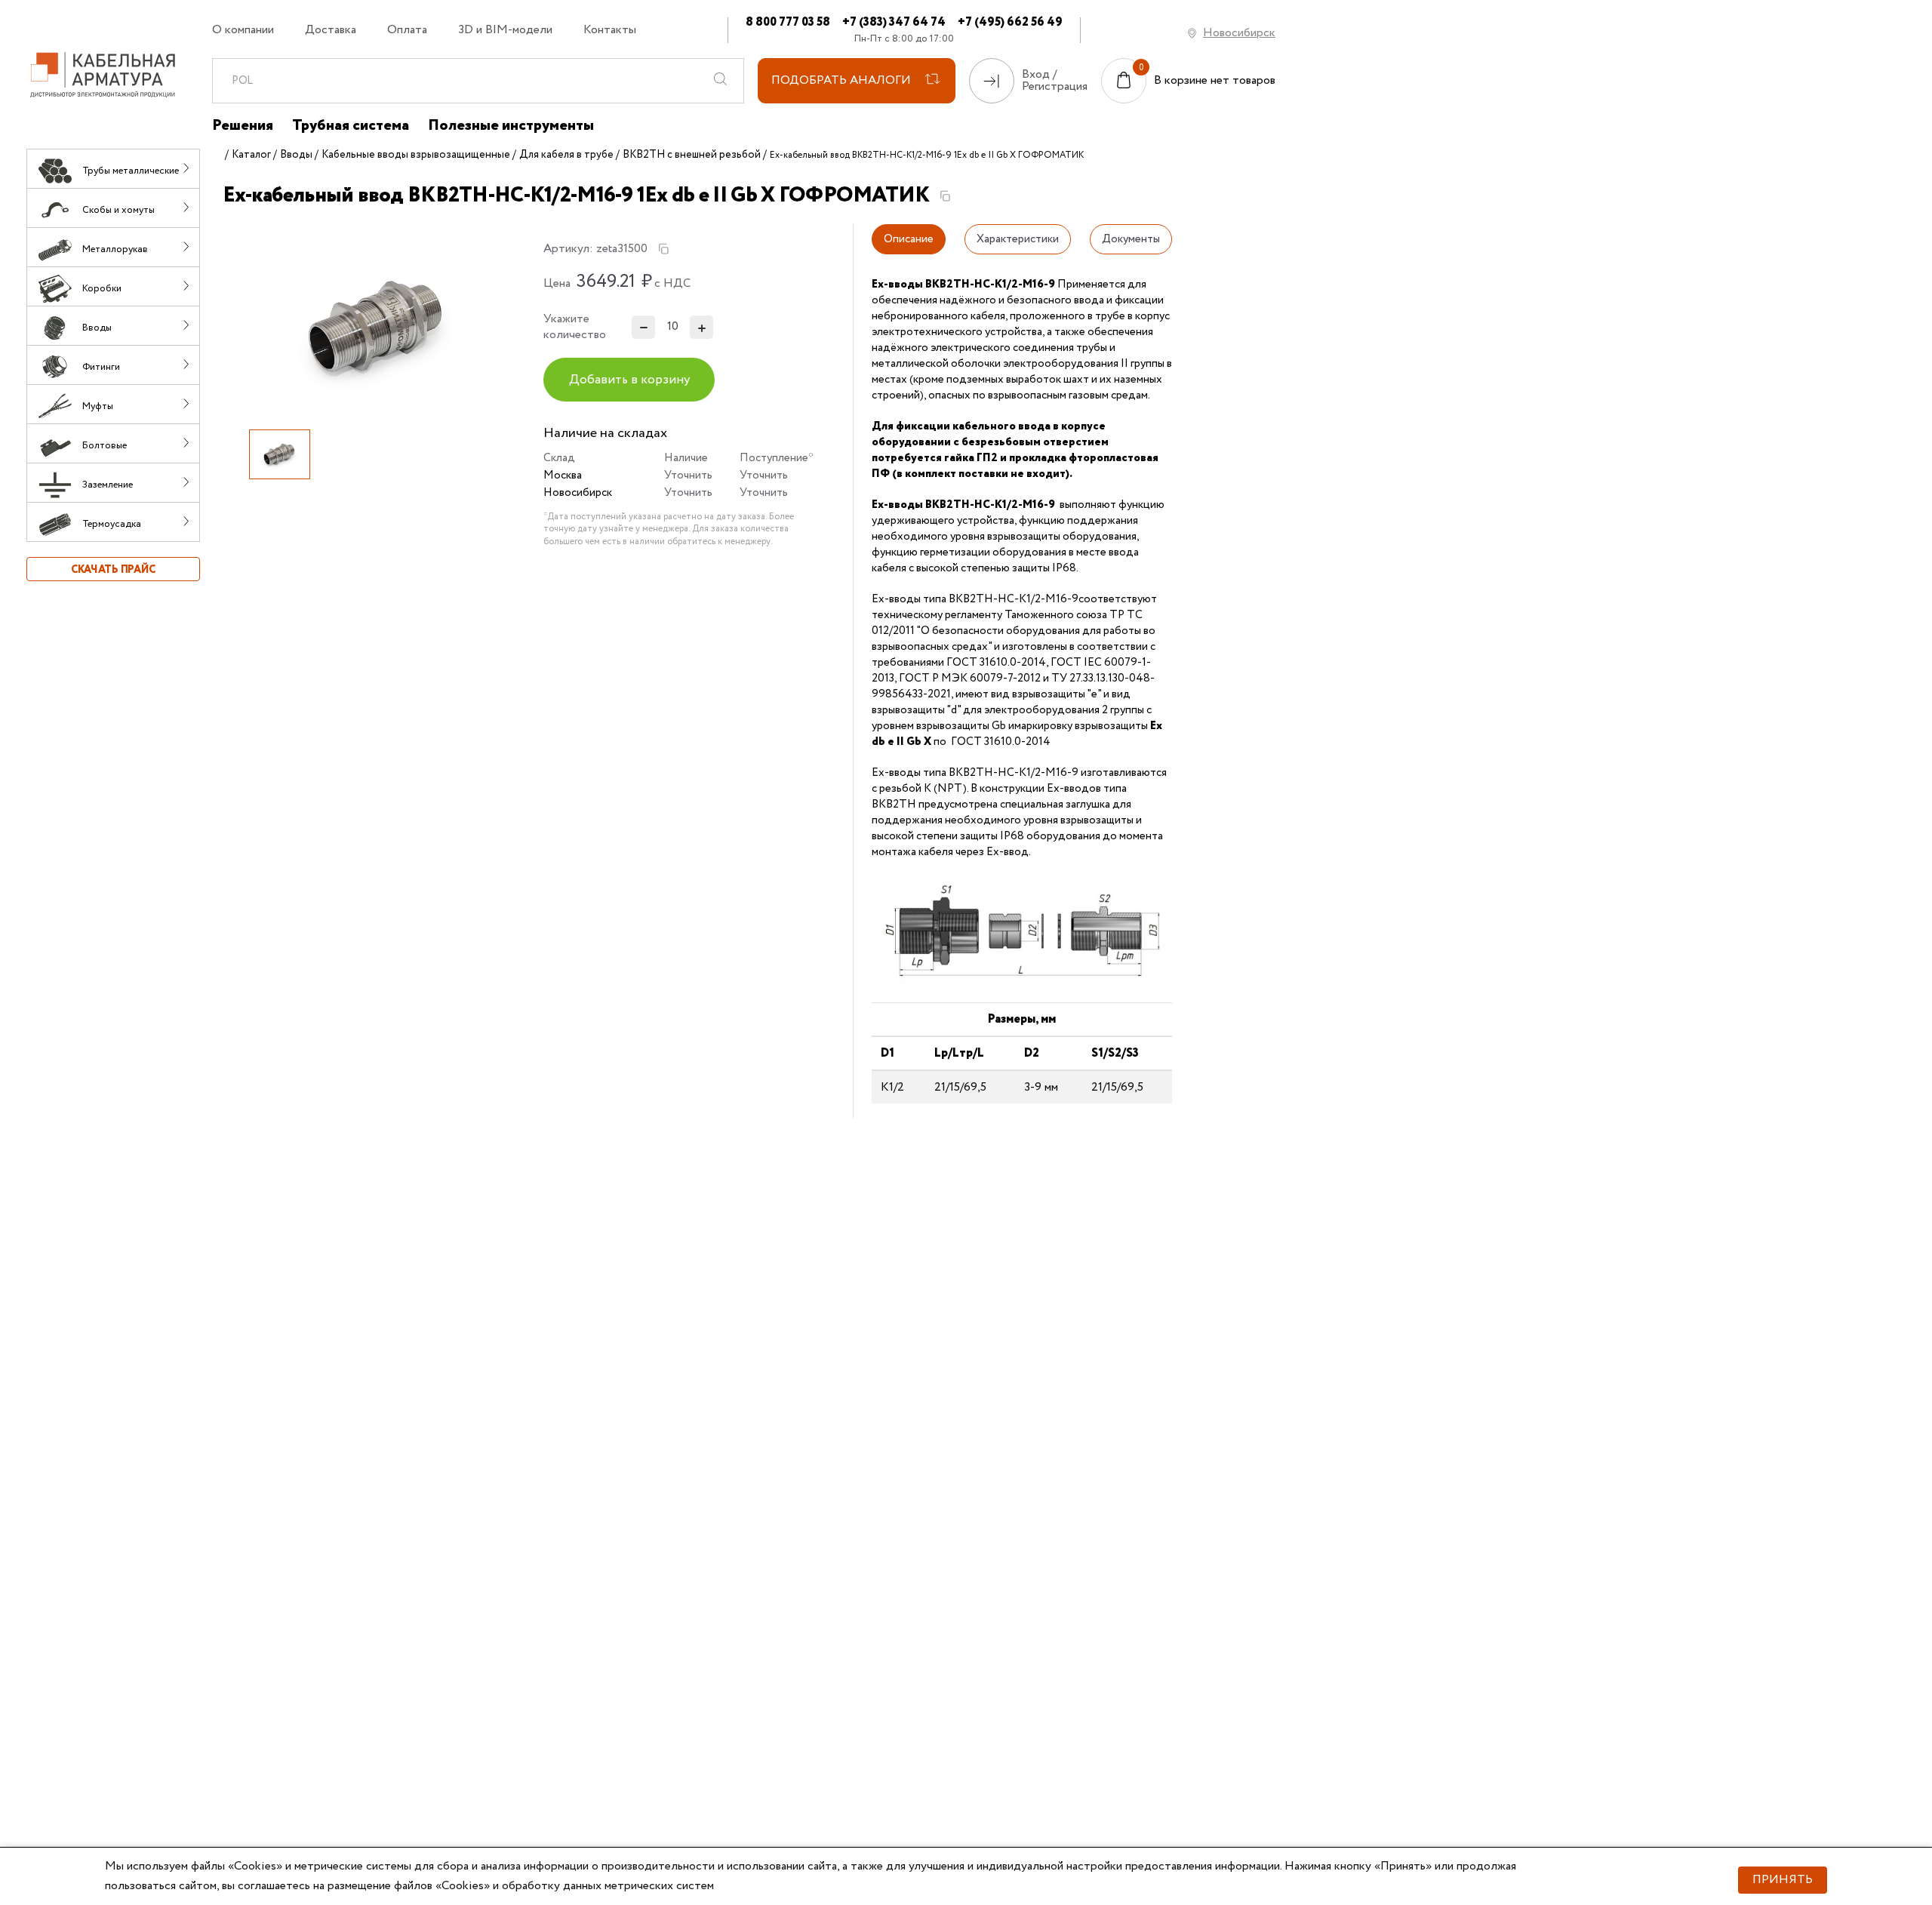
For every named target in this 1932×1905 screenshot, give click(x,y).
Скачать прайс (113, 570)
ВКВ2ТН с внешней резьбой (692, 155)
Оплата (407, 30)
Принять (1783, 1880)
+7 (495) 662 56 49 (1010, 22)
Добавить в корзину (629, 380)
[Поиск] (721, 81)
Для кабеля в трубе (566, 155)
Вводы (296, 155)
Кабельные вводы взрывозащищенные (416, 155)
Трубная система (351, 126)
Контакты (610, 30)
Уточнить (688, 475)
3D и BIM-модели (505, 30)
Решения (243, 126)
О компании (243, 30)
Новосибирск (1239, 33)
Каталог (251, 155)
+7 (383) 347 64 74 (894, 22)
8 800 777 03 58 (788, 22)
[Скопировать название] (945, 196)
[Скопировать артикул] (663, 249)
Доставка (331, 30)
